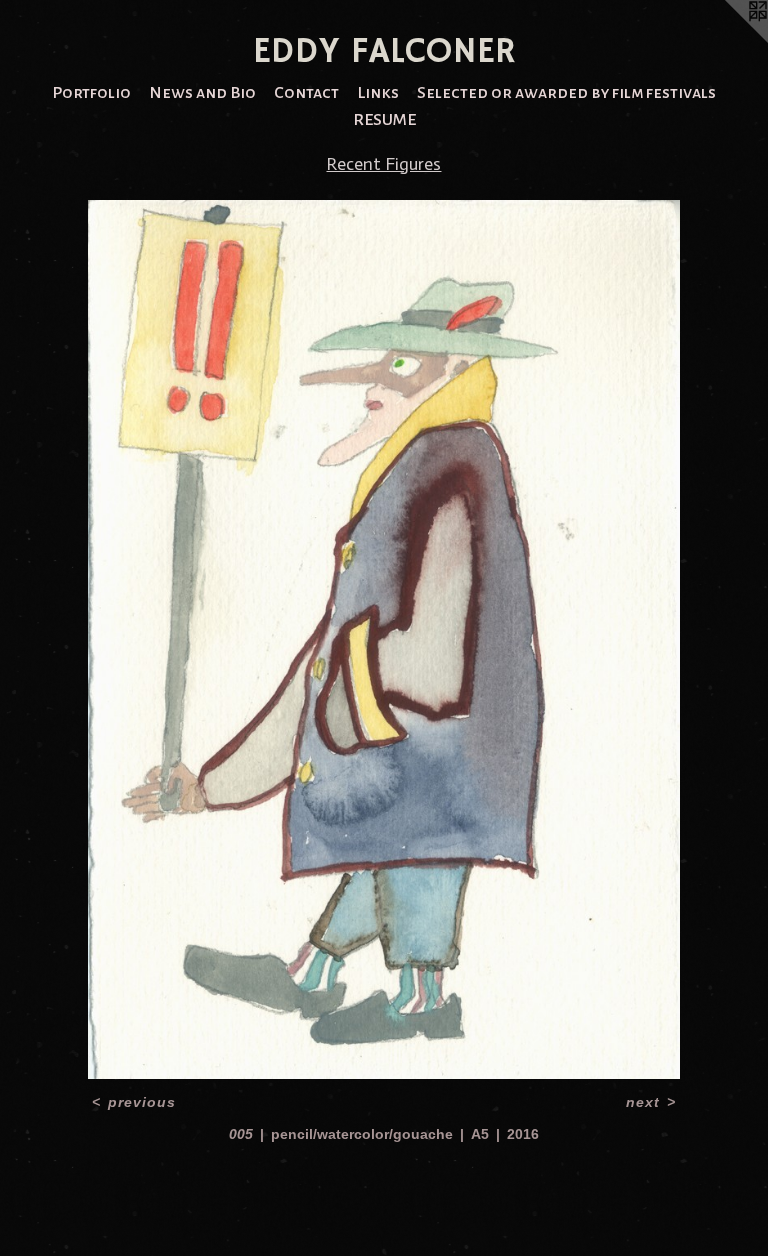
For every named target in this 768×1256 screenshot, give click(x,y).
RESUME (384, 120)
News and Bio (202, 93)
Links (378, 93)
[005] (384, 639)
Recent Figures (383, 164)
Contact (306, 93)
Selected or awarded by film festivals (566, 93)
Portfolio (91, 93)
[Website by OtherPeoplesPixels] (728, 40)
